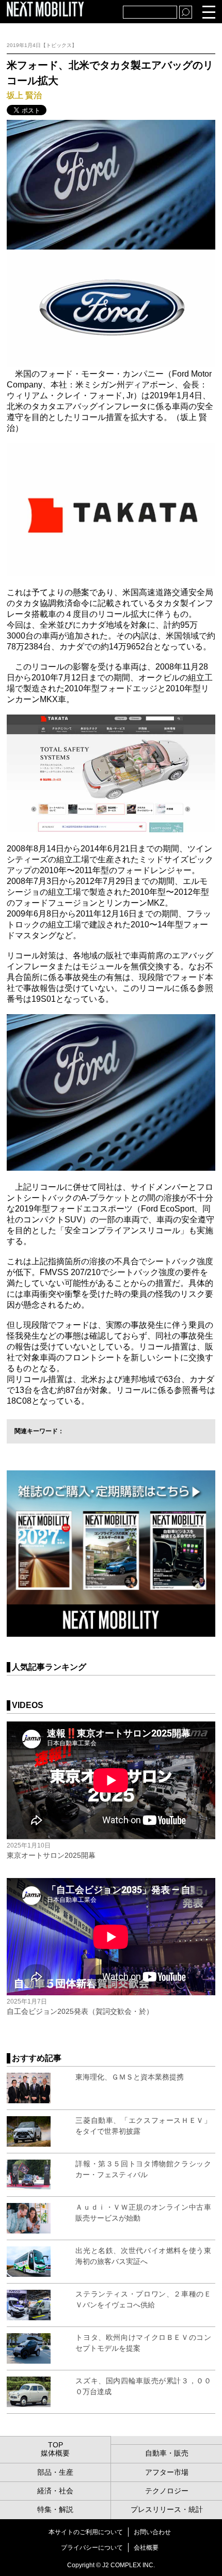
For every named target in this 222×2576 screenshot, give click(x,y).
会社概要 (146, 2548)
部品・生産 (55, 2472)
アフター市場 (167, 2472)
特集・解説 (55, 2509)
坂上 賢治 (24, 95)
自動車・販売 (167, 2453)
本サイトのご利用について (86, 2532)
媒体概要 (55, 2453)
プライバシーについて (92, 2548)
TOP (55, 2445)
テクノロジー (167, 2491)
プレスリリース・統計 (167, 2509)
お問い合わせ (152, 2532)
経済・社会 (55, 2491)
